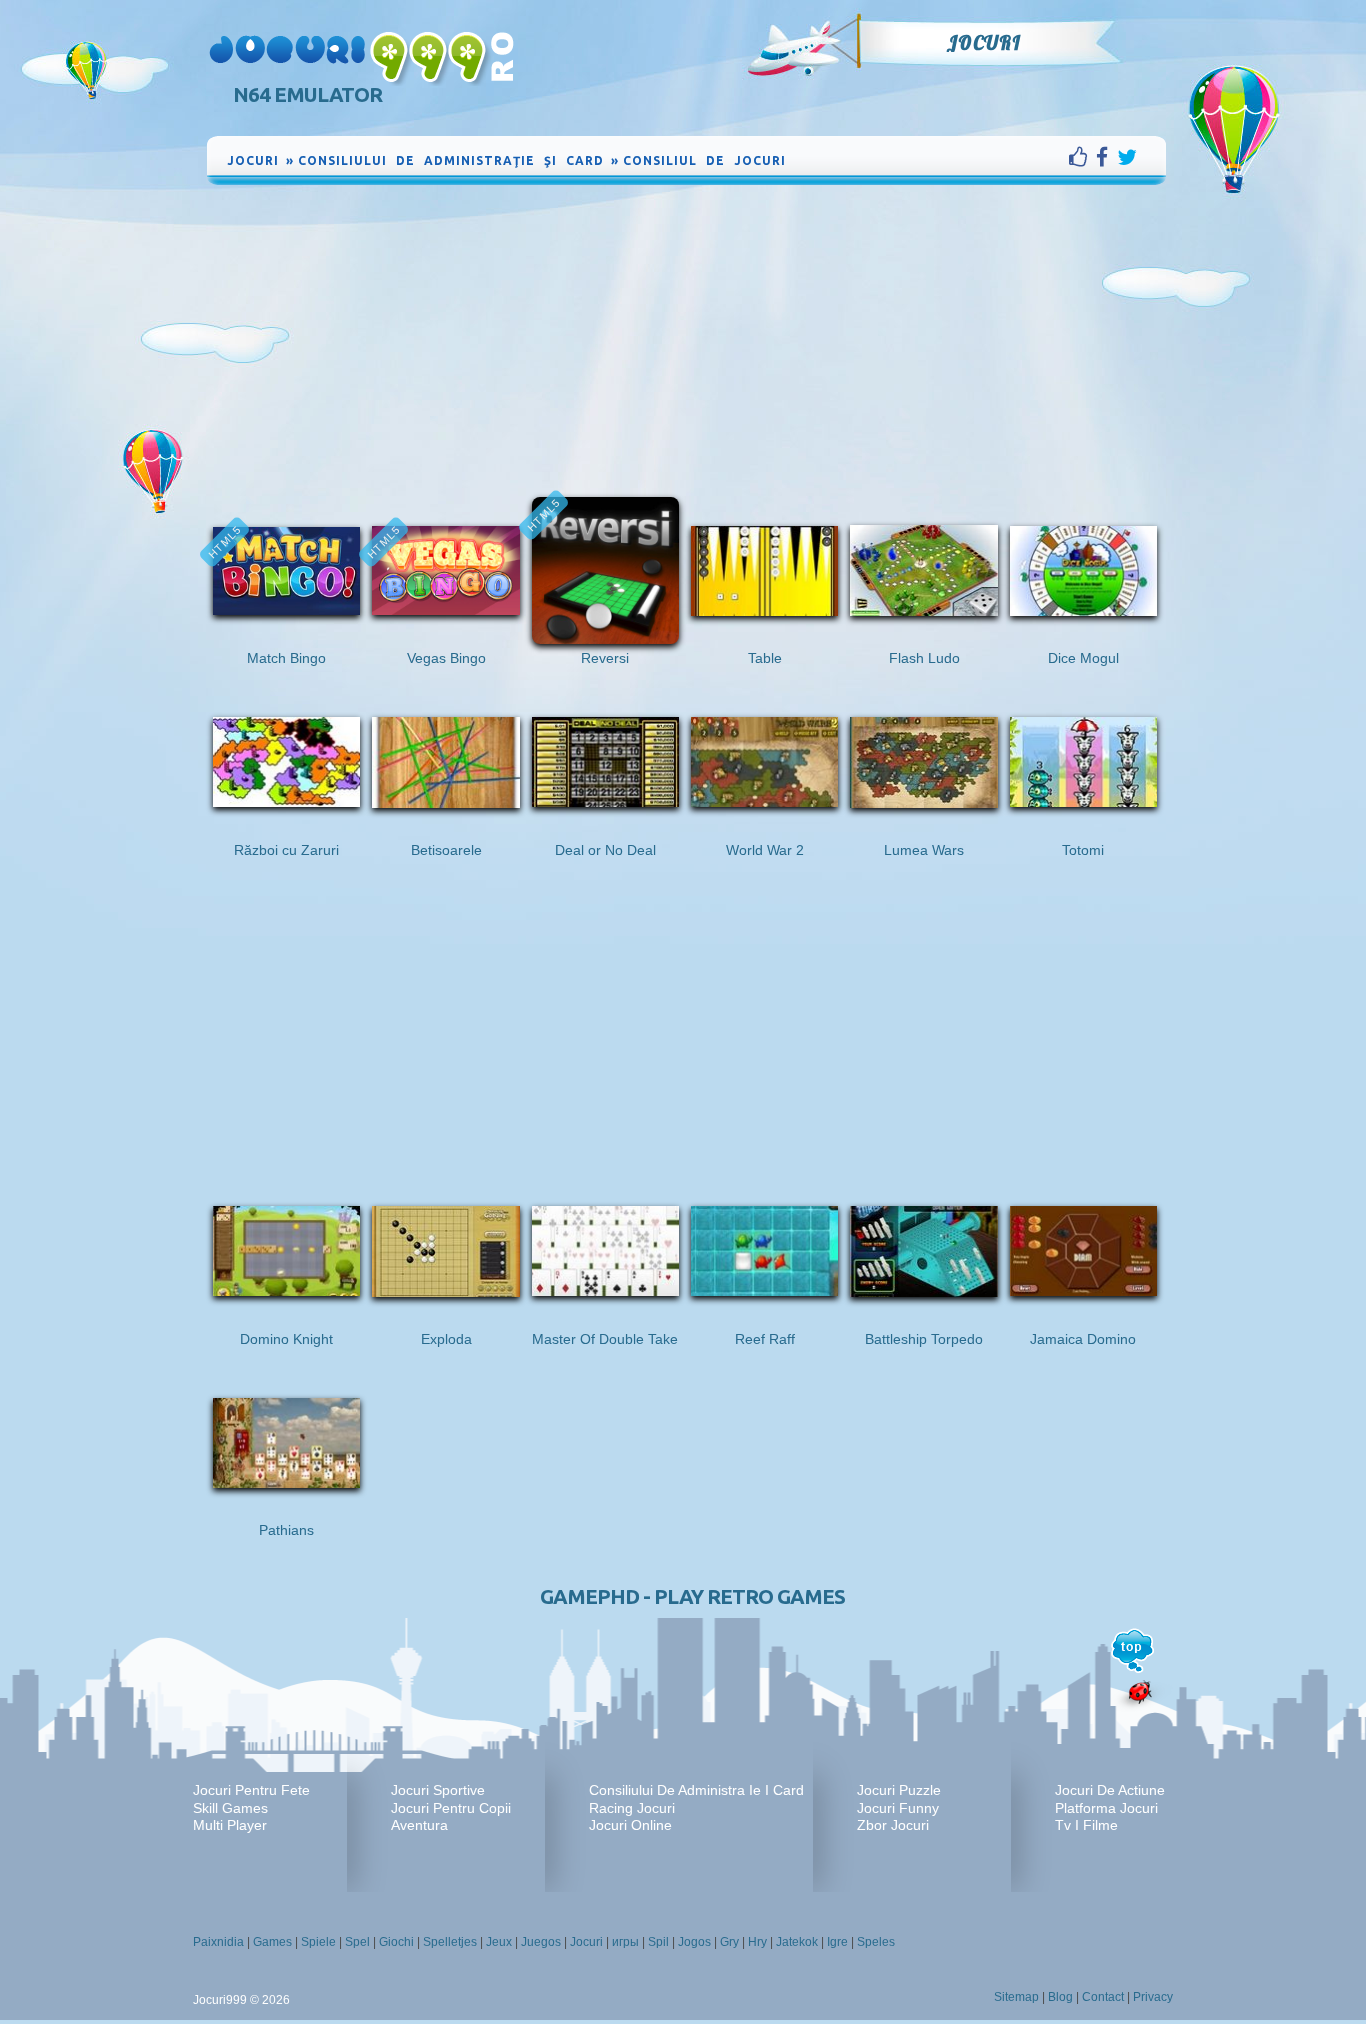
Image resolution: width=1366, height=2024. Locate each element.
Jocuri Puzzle (899, 1790)
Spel (357, 1942)
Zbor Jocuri (893, 1825)
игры (625, 1942)
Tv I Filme (1086, 1825)
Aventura (419, 1825)
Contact (1103, 1997)
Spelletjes (450, 1942)
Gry (729, 1942)
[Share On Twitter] (1127, 157)
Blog (1060, 1997)
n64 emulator (307, 94)
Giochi (396, 1942)
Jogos (694, 1942)
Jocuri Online (630, 1825)
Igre (837, 1942)
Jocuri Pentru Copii (451, 1808)
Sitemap (1016, 1997)
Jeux (499, 1942)
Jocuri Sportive (438, 1790)
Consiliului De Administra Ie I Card (696, 1790)
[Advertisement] (687, 339)
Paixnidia (218, 1942)
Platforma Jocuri (1106, 1808)
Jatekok (797, 1942)
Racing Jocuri (632, 1808)
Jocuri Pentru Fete (251, 1790)
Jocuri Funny (898, 1808)
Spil (658, 1942)
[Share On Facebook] (1106, 157)
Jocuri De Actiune (1110, 1790)
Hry (757, 1942)
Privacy (1153, 1997)
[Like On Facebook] (1082, 157)
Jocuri (983, 43)
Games (272, 1942)
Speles (876, 1942)
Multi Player (230, 1825)
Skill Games (230, 1808)
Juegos (541, 1942)
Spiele (318, 1942)
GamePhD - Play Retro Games (692, 1596)
